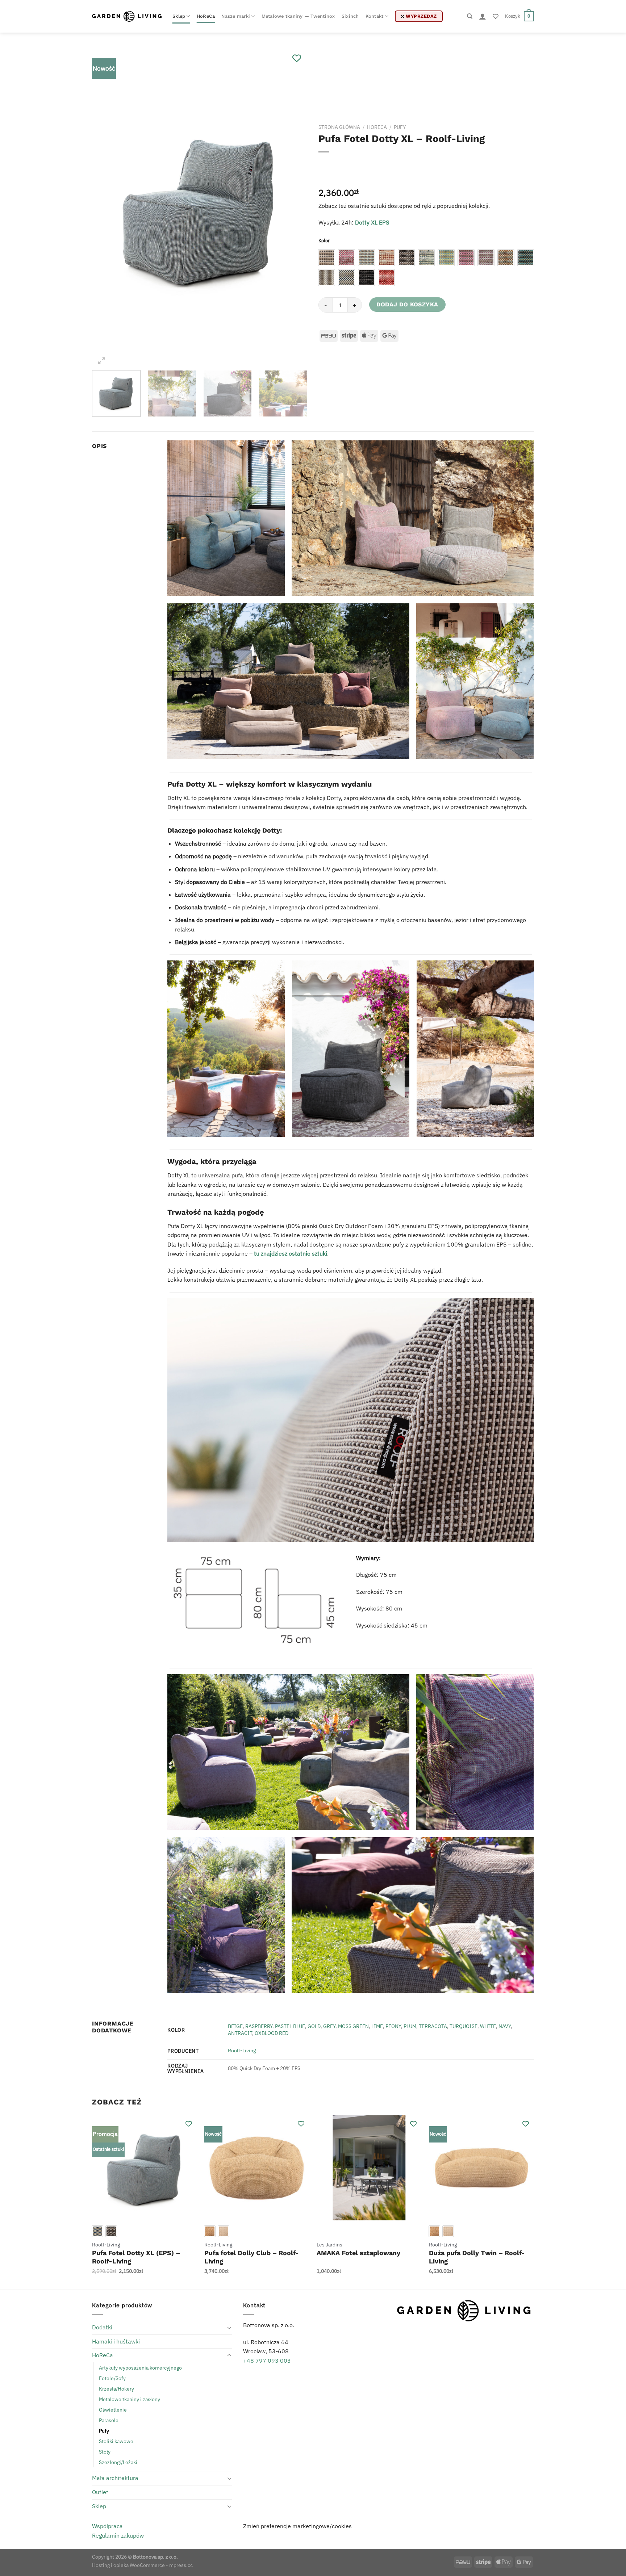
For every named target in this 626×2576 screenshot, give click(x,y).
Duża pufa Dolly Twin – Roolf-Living (477, 2257)
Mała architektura (115, 2478)
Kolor (324, 241)
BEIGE (235, 2026)
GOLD (314, 2026)
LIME (377, 2026)
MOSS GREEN (353, 2026)
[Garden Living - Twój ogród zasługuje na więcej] (127, 16)
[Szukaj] (470, 16)
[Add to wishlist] (297, 58)
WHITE (488, 2026)
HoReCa (206, 16)
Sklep (179, 16)
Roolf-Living (242, 2050)
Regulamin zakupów (118, 2535)
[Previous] (105, 209)
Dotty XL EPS (372, 222)
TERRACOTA (433, 2026)
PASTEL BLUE (290, 2026)
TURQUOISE (464, 2026)
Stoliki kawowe (116, 2441)
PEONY (393, 2026)
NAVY (505, 2026)
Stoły (105, 2452)
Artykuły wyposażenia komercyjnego (140, 2368)
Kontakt (375, 16)
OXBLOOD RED (272, 2033)
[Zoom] (102, 361)
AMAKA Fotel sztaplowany (358, 2253)
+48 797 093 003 (267, 2361)
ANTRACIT (240, 2033)
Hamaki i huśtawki (116, 2341)
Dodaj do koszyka (407, 304)
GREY (329, 2026)
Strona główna (339, 127)
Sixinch (350, 16)
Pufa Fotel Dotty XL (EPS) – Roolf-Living (136, 2257)
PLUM (410, 2026)
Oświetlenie (113, 2410)
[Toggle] (229, 2328)
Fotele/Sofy (112, 2378)
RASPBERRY (259, 2026)
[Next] (294, 209)
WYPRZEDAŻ (421, 16)
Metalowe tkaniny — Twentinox (298, 16)
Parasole (109, 2420)
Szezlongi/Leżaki (118, 2462)
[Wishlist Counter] (496, 16)
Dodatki (102, 2327)
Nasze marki (236, 16)
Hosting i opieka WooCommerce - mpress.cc (142, 2565)
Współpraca (107, 2526)
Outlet (100, 2492)
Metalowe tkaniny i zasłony (130, 2399)
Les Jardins (329, 2245)
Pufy (400, 127)
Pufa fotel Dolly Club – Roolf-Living (252, 2257)
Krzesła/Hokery (116, 2389)
